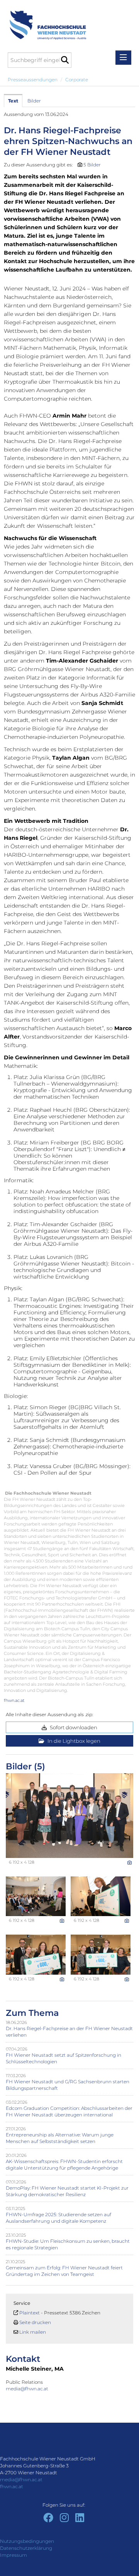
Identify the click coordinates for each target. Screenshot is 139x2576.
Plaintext (30, 2313)
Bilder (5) (25, 1766)
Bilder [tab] (34, 101)
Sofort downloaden (73, 1727)
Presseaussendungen (33, 80)
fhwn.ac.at (14, 1700)
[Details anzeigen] (130, 1863)
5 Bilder (92, 165)
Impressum (14, 2555)
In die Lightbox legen (73, 1741)
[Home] (45, 21)
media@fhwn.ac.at (28, 2389)
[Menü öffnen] (123, 58)
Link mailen (33, 2332)
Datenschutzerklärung (26, 2548)
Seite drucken (35, 2322)
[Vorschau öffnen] (69, 1816)
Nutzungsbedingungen (27, 2541)
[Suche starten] (65, 60)
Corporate (77, 80)
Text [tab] (13, 101)
